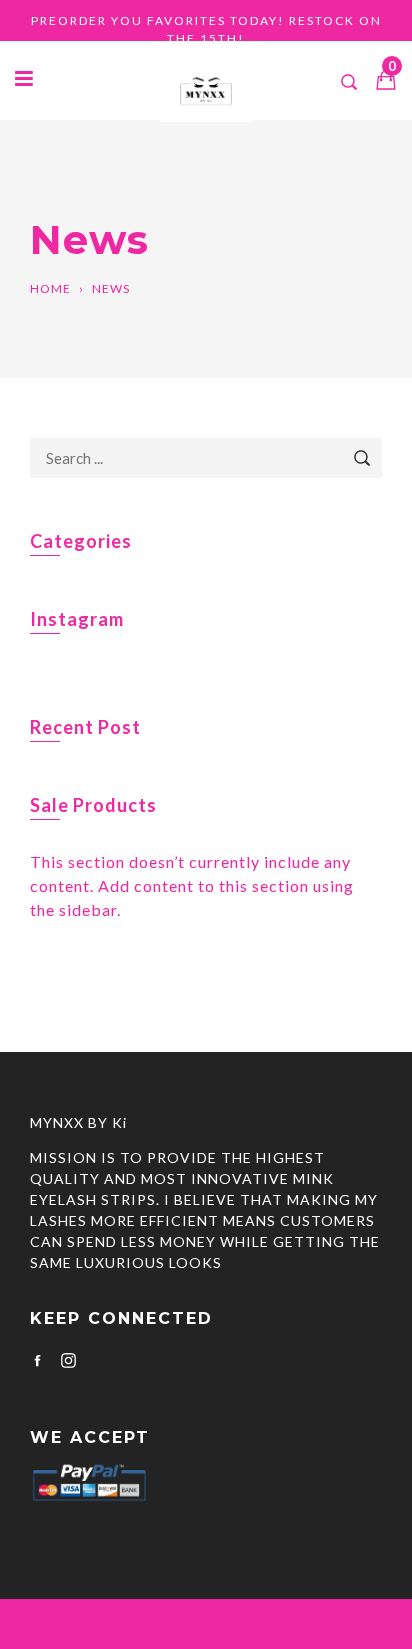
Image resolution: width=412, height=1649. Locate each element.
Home (50, 288)
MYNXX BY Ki (78, 1122)
